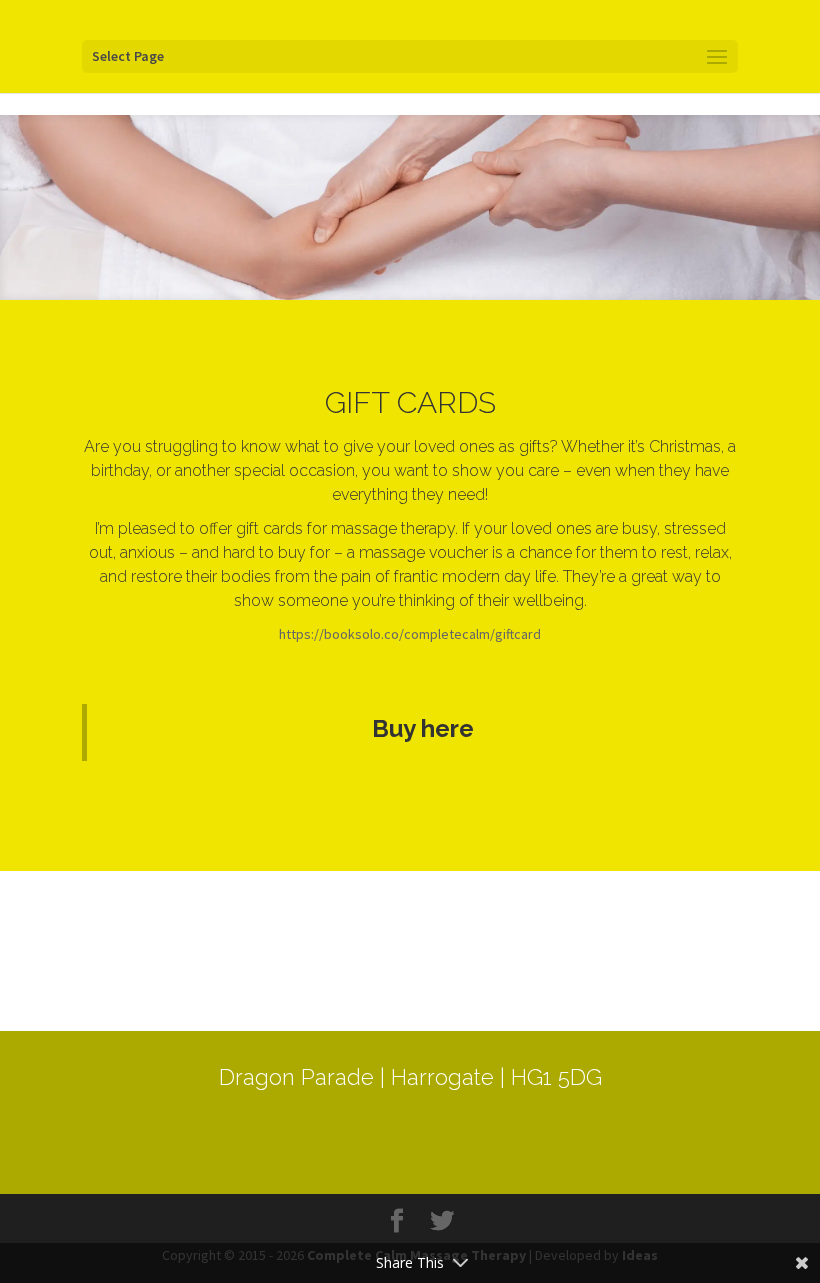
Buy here (423, 728)
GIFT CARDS (410, 402)
